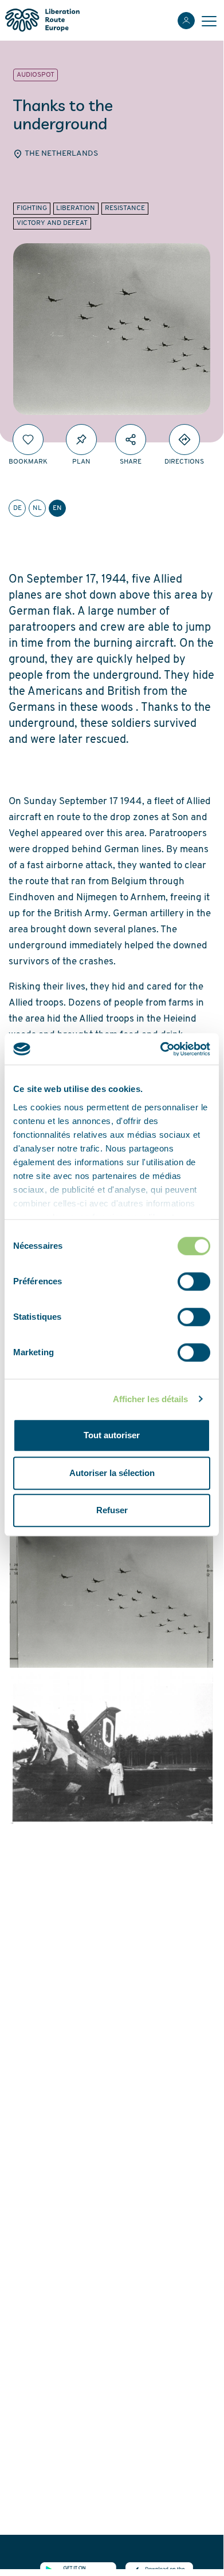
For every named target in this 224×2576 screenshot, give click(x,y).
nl (37, 508)
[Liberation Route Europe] (42, 20)
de (17, 508)
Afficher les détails (151, 1399)
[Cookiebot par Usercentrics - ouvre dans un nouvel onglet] (161, 1049)
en (57, 508)
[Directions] (184, 440)
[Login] (186, 21)
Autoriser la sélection (112, 1473)
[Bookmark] (28, 440)
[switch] (194, 1281)
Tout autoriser (112, 1435)
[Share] (131, 440)
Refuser (112, 1510)
